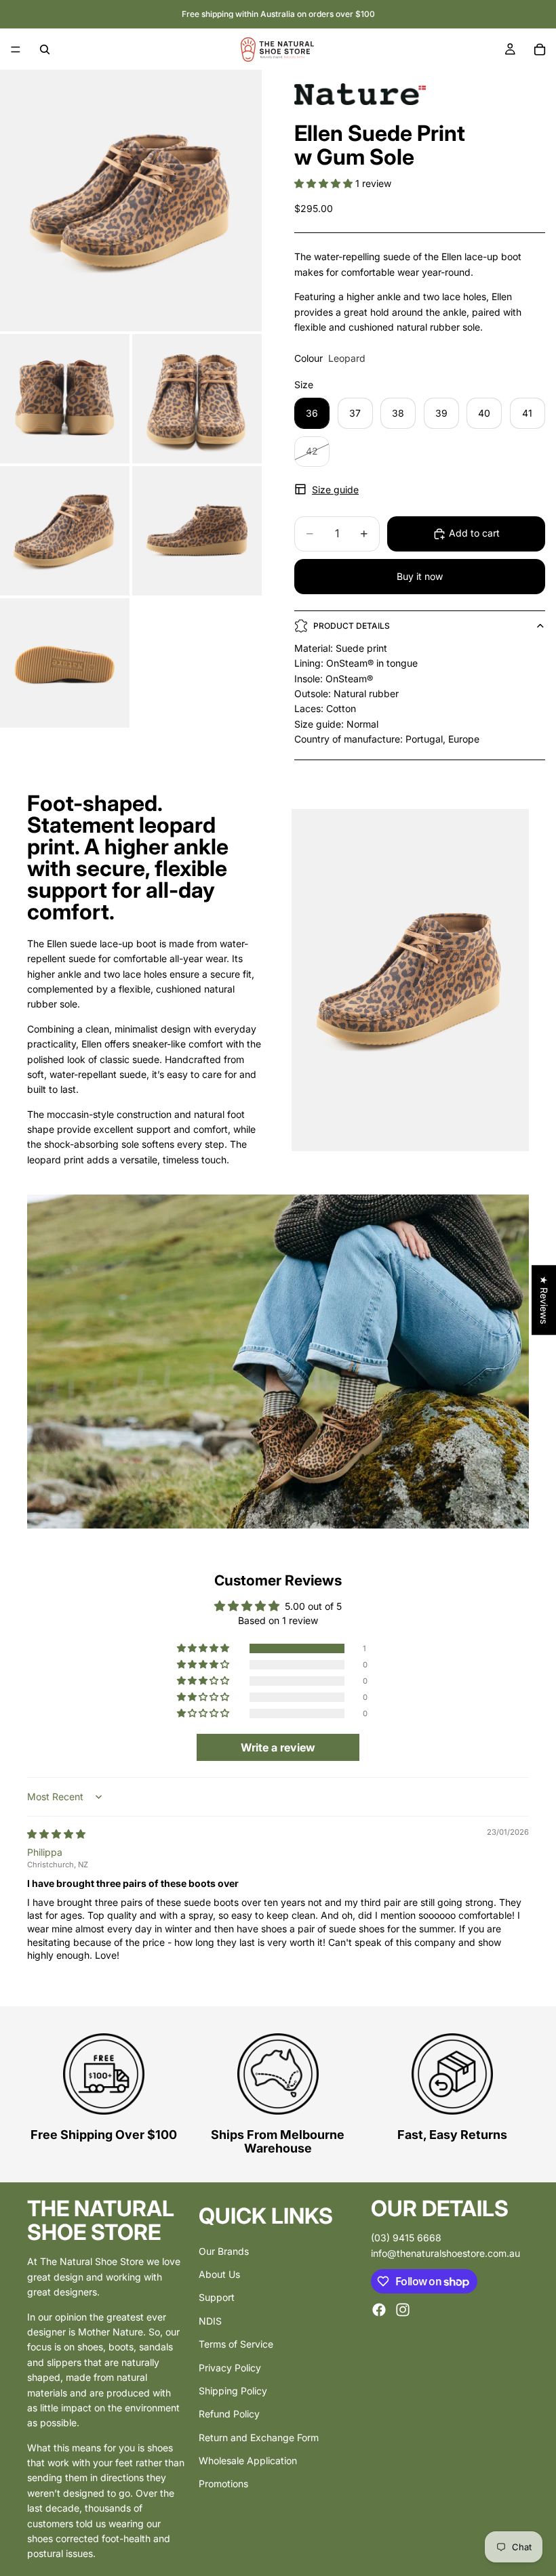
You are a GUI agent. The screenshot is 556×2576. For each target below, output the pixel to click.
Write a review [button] (278, 1747)
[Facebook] (379, 2310)
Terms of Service (236, 2344)
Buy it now (420, 576)
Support (217, 2298)
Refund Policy (229, 2414)
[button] (325, 183)
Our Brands (224, 2251)
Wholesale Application (248, 2460)
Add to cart (474, 533)
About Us (219, 2274)
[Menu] (16, 49)
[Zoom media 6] (65, 663)
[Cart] (540, 49)
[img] (56, 1834)
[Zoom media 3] (197, 399)
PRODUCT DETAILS (352, 626)
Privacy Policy (230, 2368)
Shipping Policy (233, 2391)
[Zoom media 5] (197, 531)
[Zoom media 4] (65, 531)
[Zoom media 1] (131, 201)
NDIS (210, 2321)
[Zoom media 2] (65, 399)
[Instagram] (403, 2310)
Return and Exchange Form (259, 2437)
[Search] (45, 49)
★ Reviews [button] (544, 1300)
